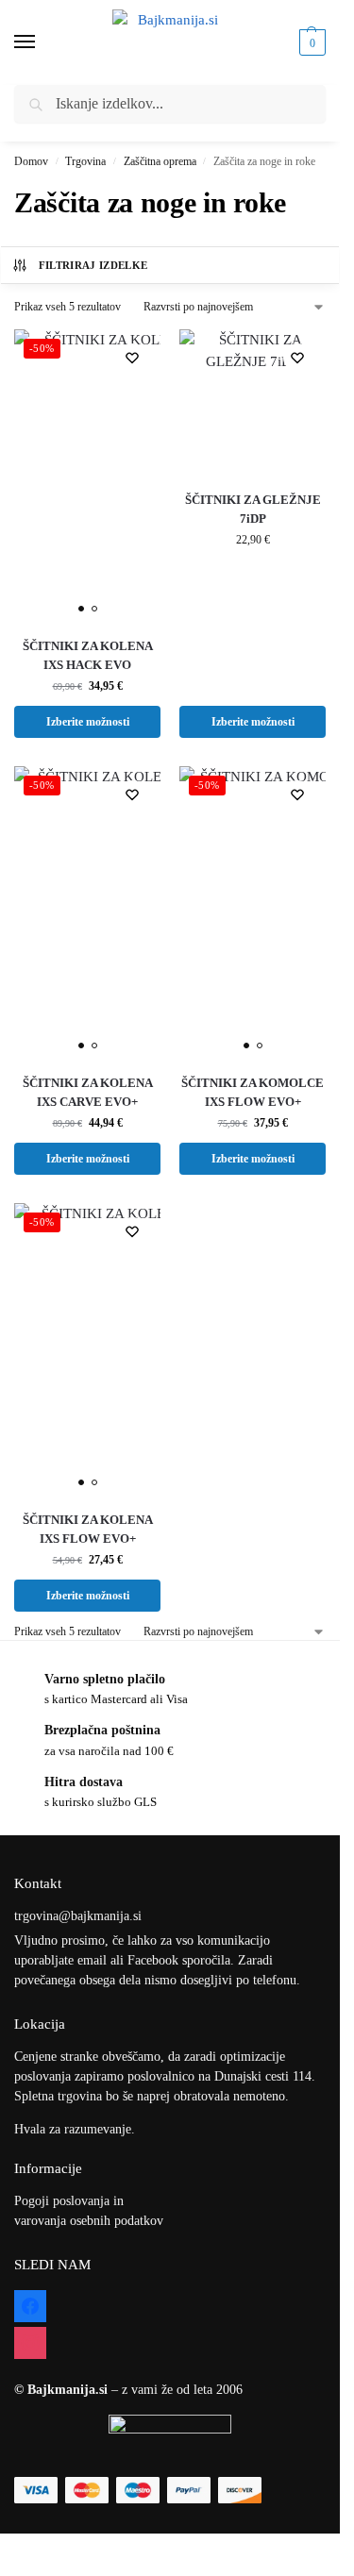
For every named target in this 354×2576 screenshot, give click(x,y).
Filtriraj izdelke (93, 265)
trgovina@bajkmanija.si (78, 1916)
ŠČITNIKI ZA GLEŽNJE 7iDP (253, 509)
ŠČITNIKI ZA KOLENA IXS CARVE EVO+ (88, 1092)
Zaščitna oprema (160, 161)
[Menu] (42, 42)
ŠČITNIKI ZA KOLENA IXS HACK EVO (88, 655)
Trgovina (85, 161)
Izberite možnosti (88, 722)
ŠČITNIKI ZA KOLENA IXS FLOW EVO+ (88, 1529)
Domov (31, 161)
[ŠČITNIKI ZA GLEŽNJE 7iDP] (253, 402)
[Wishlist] (132, 358)
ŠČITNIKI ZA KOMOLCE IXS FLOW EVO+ (253, 1092)
